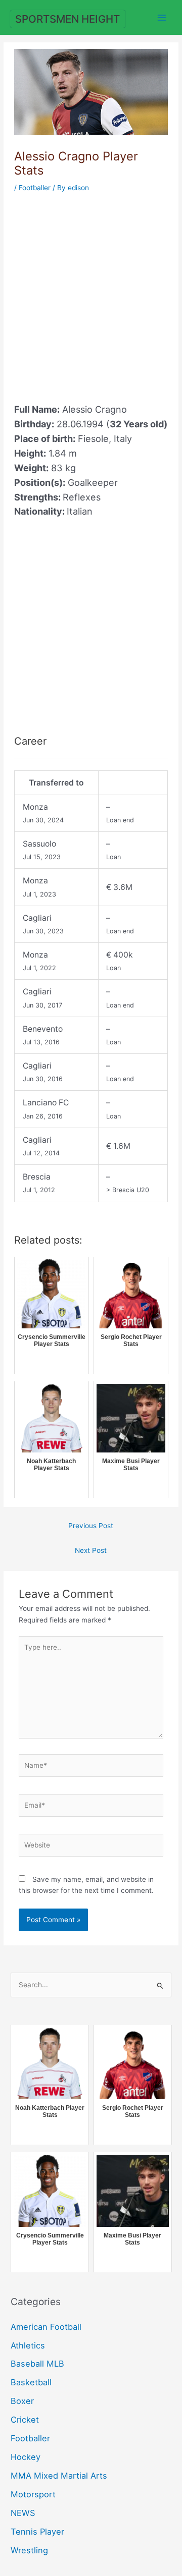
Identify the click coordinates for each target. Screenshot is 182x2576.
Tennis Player (37, 2532)
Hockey (26, 2457)
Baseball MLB (37, 2364)
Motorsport (33, 2494)
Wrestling (29, 2550)
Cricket (25, 2420)
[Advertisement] (91, 292)
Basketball (31, 2382)
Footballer (35, 188)
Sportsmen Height (67, 19)
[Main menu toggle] (162, 17)
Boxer (22, 2401)
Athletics (28, 2345)
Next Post (91, 1550)
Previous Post (91, 1526)
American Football (46, 2327)
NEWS (23, 2513)
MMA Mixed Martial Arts (59, 2476)
